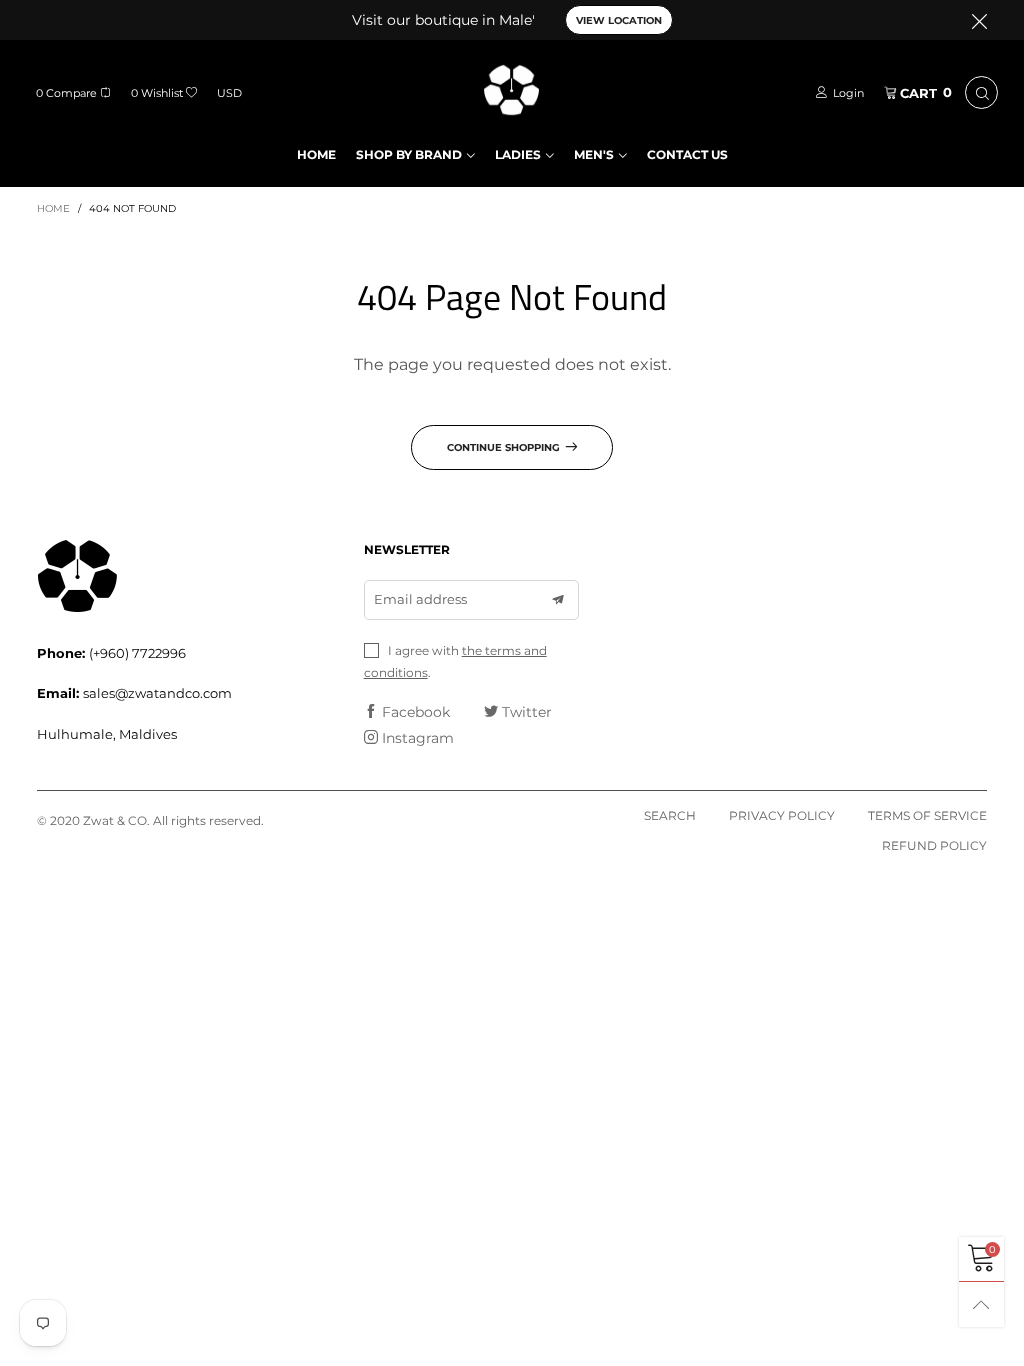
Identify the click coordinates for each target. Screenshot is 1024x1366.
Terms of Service (927, 815)
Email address (420, 599)
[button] (558, 600)
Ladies (518, 154)
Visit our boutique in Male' (443, 20)
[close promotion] (979, 20)
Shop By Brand (409, 154)
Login (848, 93)
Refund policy (934, 845)
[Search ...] (981, 92)
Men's (594, 154)
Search (670, 815)
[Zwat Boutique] (512, 90)
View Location (619, 20)
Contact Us (687, 154)
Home (316, 154)
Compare (66, 93)
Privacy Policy (782, 815)
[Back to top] (981, 1304)
